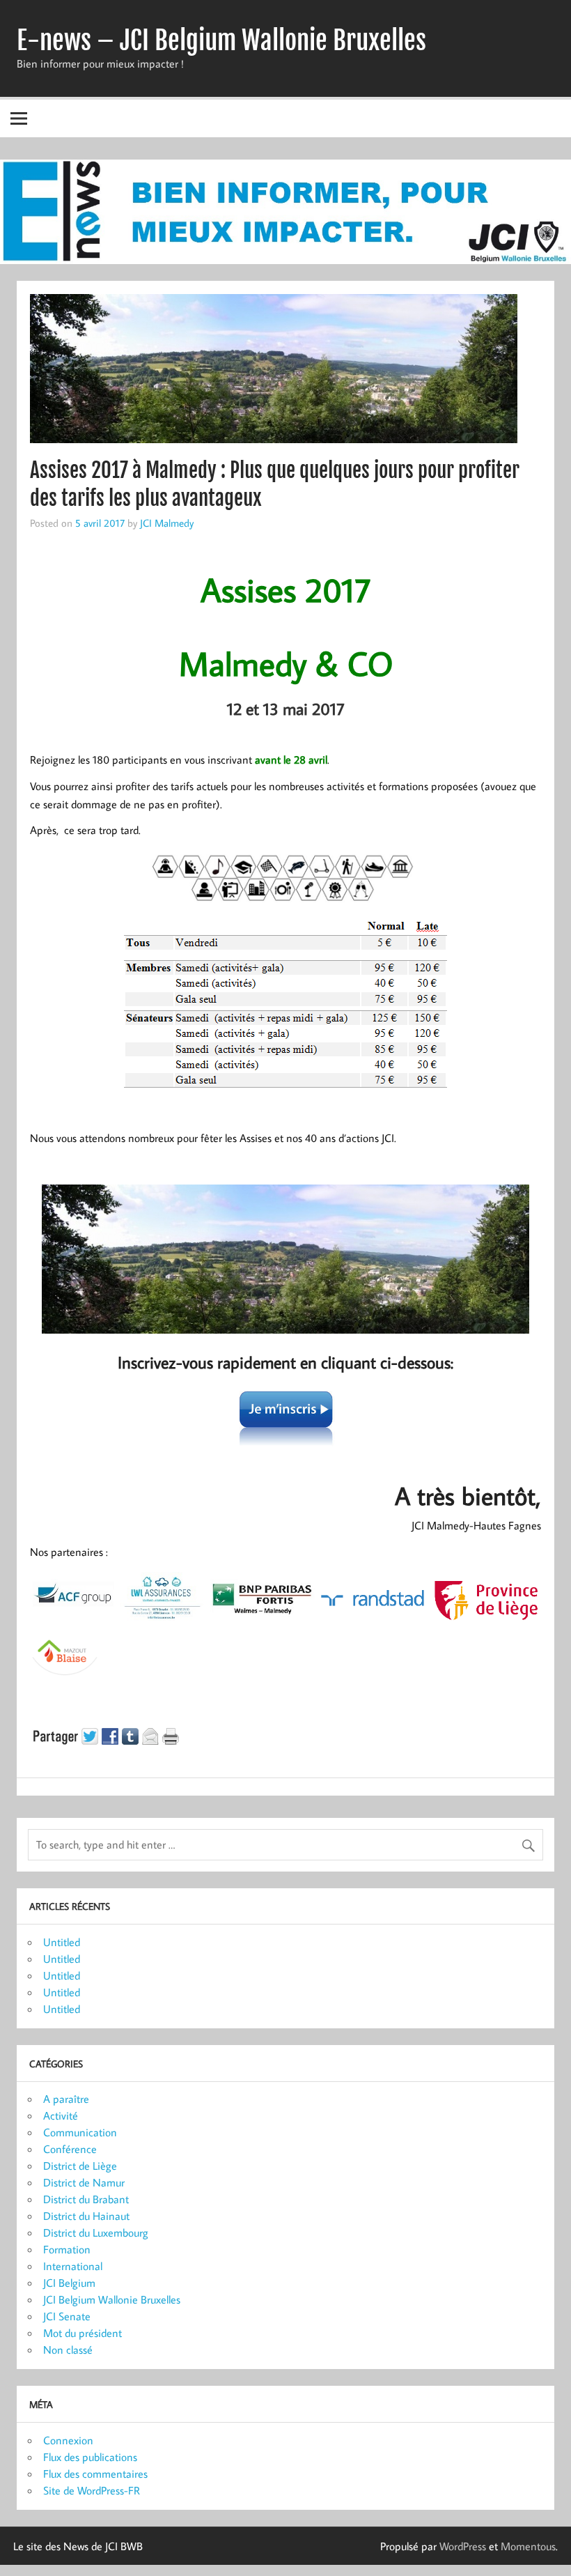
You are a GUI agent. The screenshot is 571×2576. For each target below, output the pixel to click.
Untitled (62, 1942)
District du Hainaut (86, 2216)
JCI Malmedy (167, 523)
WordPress (463, 2546)
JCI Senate (67, 2316)
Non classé (68, 2350)
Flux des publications (90, 2457)
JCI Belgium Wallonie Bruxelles (112, 2299)
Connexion (68, 2440)
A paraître (66, 2099)
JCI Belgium (69, 2283)
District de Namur (84, 2182)
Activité (61, 2115)
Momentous (528, 2546)
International (73, 2266)
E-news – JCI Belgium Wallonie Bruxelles (221, 40)
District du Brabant (86, 2199)
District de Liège (80, 2166)
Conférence (70, 2149)
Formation (67, 2249)
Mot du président (83, 2333)
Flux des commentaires (95, 2474)
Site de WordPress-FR (92, 2490)
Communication (80, 2132)
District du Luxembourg (96, 2232)
